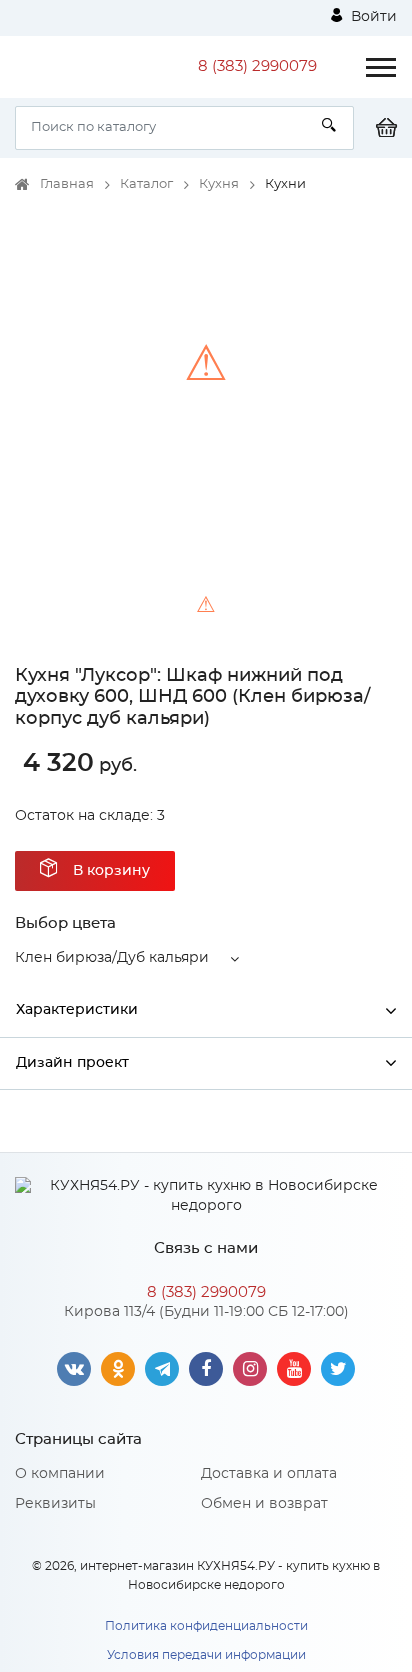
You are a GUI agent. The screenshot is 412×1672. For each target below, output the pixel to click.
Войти (372, 17)
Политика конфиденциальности (206, 1626)
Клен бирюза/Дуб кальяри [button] (112, 958)
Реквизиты (55, 1504)
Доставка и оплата (269, 1474)
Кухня (219, 184)
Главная (67, 184)
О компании (60, 1474)
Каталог (146, 184)
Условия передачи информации (206, 1655)
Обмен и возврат (264, 1504)
